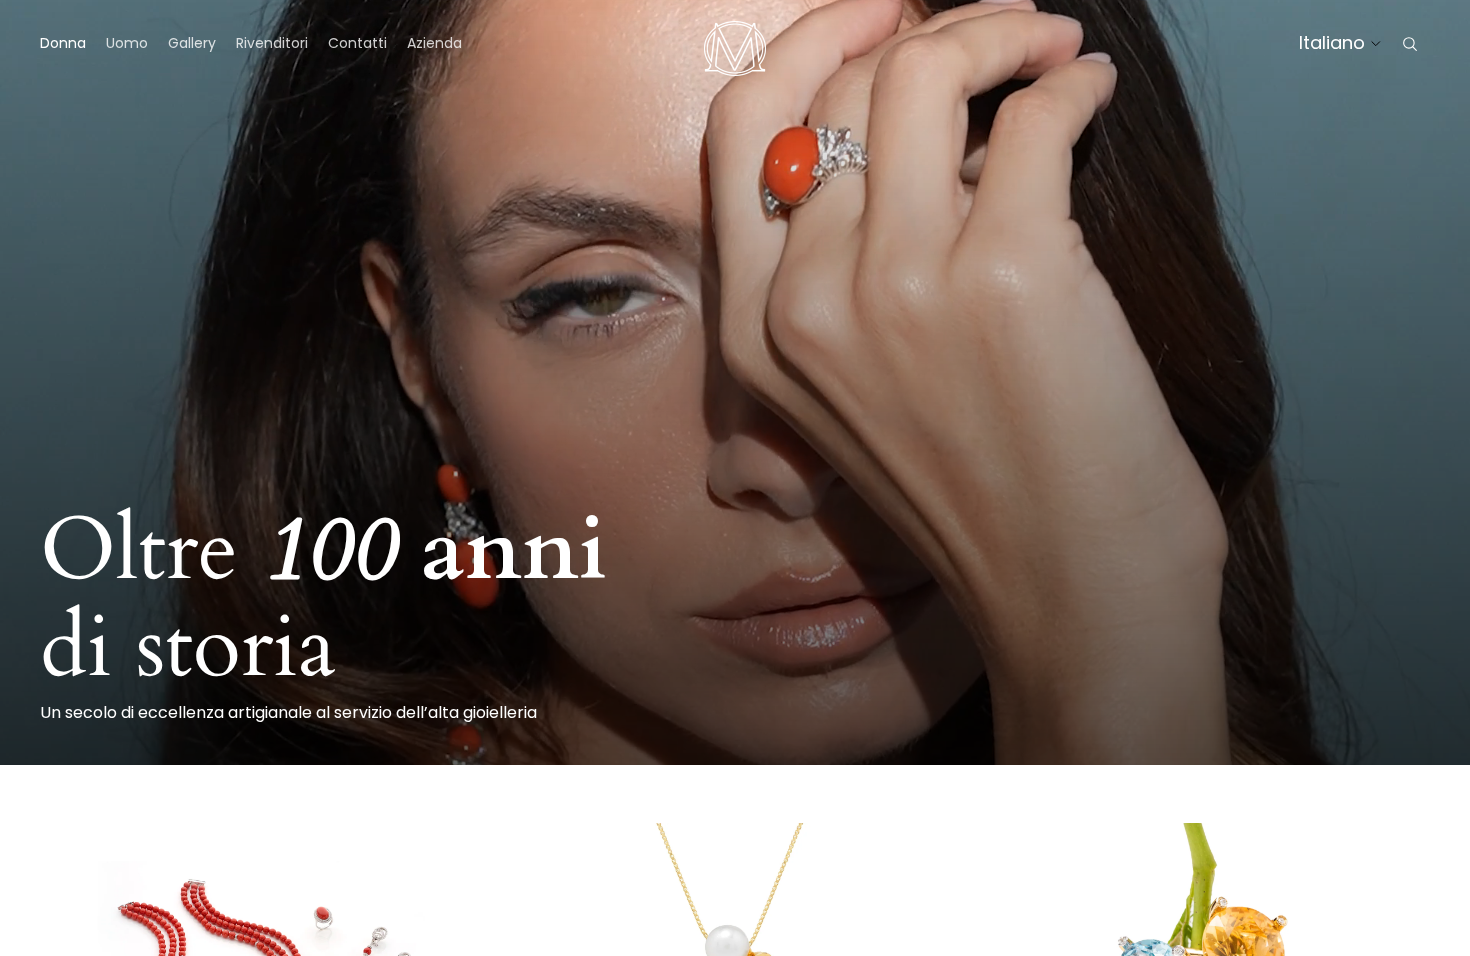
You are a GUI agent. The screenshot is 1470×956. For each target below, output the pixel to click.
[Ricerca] (1410, 44)
